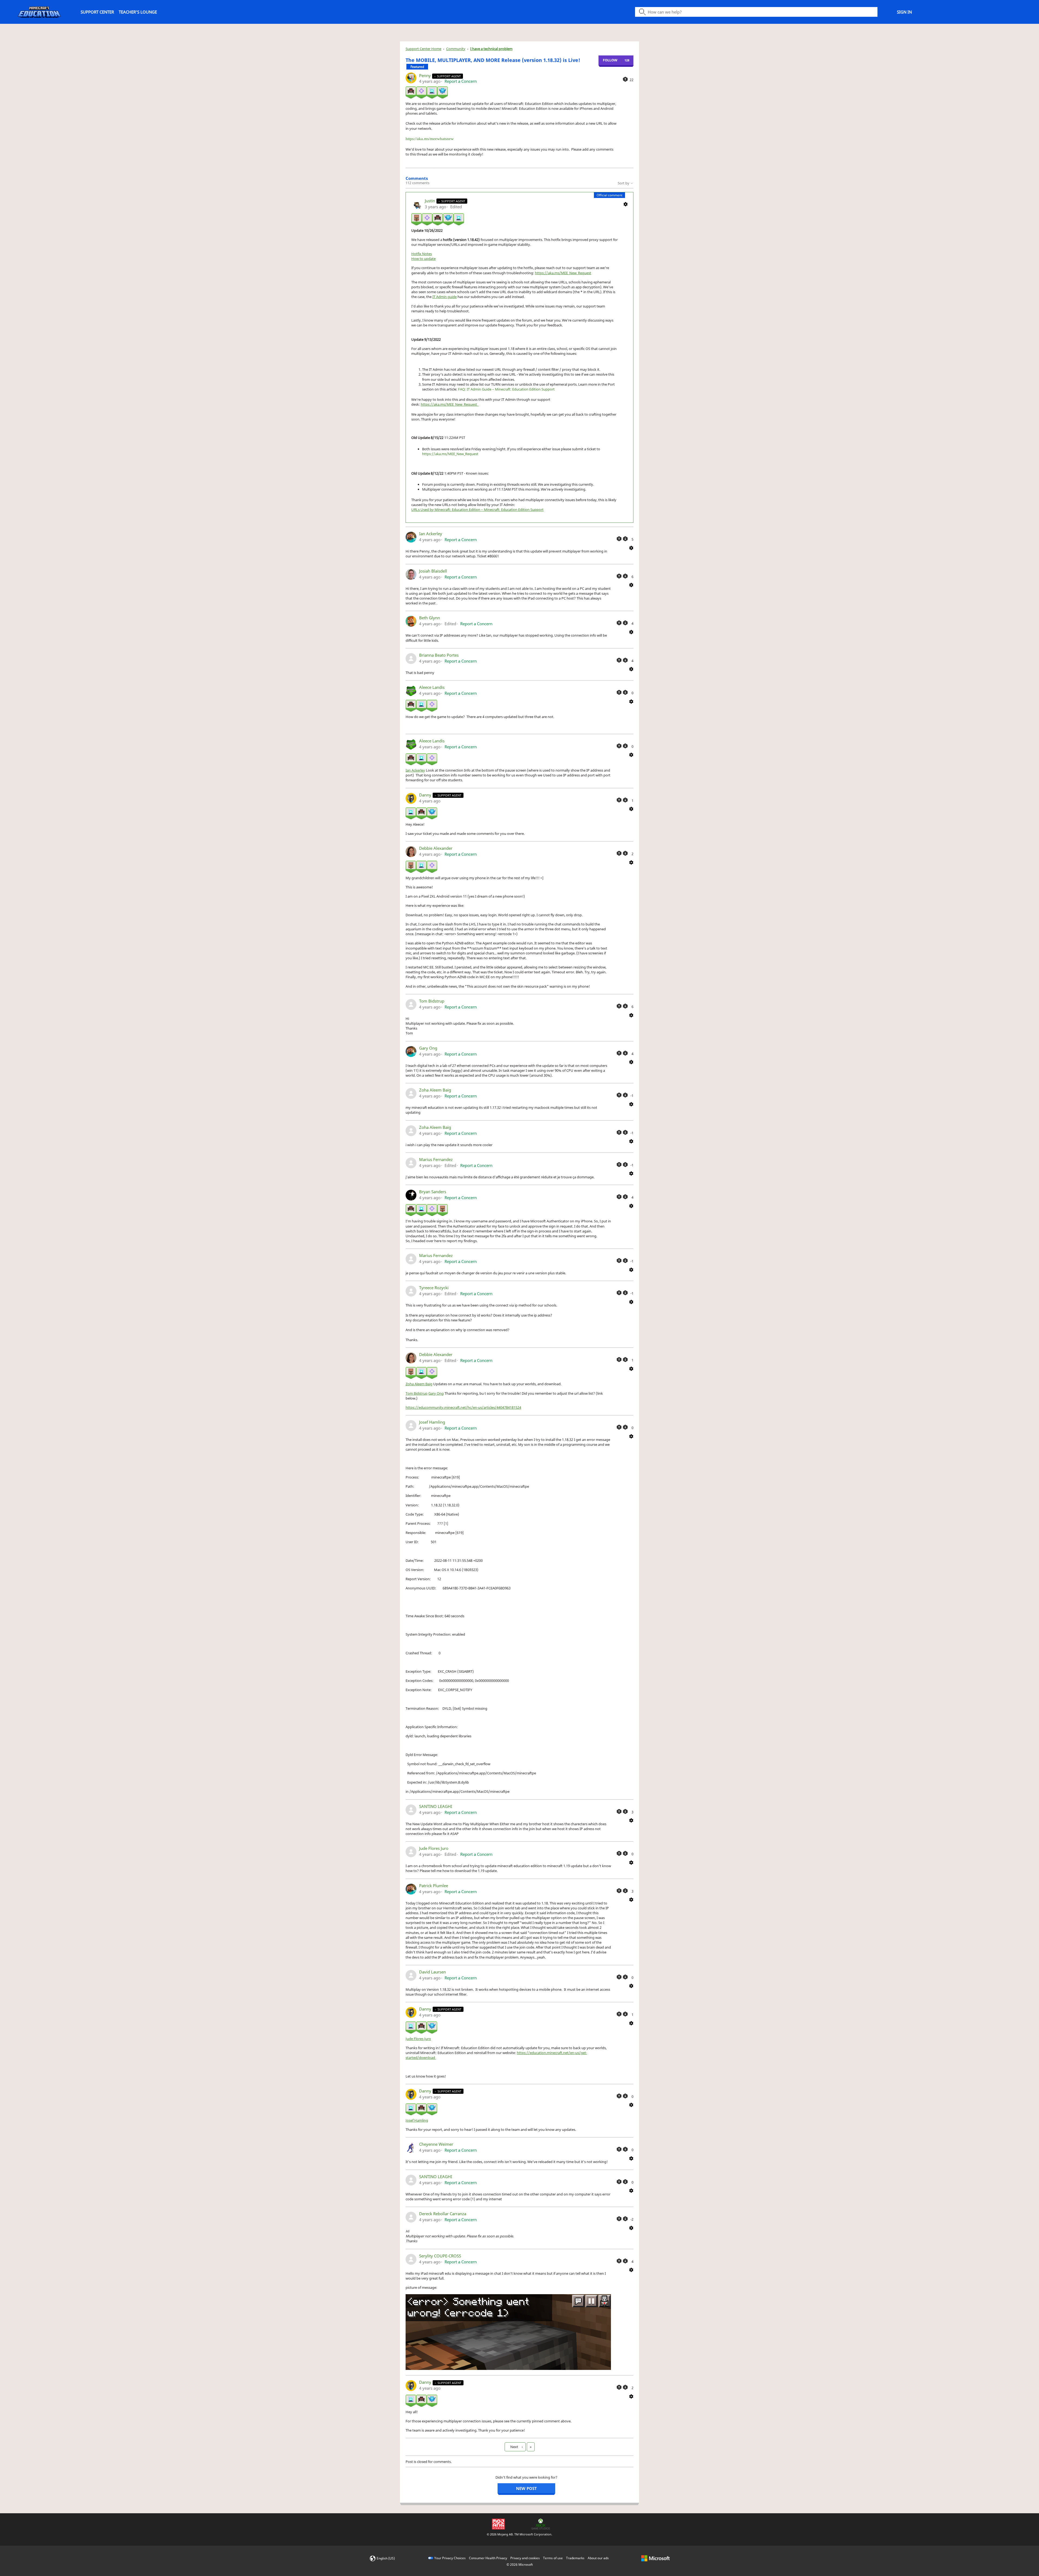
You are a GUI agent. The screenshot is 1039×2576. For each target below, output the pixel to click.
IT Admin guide (445, 297)
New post (526, 2488)
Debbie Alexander (436, 848)
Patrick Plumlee (434, 1886)
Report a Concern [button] (461, 81)
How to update (423, 259)
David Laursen (433, 1972)
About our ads (598, 2558)
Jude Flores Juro (434, 1848)
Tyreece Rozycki (434, 1288)
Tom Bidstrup (432, 1001)
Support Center (97, 12)
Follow (610, 60)
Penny (425, 75)
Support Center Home (423, 49)
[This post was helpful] (625, 79)
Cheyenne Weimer (436, 2144)
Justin (430, 201)
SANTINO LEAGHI (436, 1806)
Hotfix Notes (422, 254)
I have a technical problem (491, 49)
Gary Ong (428, 1048)
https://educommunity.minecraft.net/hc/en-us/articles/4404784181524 (463, 1407)
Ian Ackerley (431, 534)
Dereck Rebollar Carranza (443, 2214)
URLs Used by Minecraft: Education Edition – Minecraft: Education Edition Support (477, 510)
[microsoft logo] (655, 2558)
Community (456, 49)
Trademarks (575, 2558)
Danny (426, 795)
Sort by (624, 183)
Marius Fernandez (436, 1159)
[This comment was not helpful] (625, 539)
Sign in (904, 12)
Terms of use (553, 2558)
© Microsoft (520, 2565)
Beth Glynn (430, 618)
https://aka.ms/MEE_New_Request (563, 273)
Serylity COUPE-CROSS (440, 2256)
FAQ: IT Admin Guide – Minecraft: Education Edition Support (506, 389)
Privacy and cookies (525, 2558)
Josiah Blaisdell (433, 571)
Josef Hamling (432, 1422)
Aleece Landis (432, 687)
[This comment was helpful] (619, 539)
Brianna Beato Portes (439, 655)
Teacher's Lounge (138, 12)
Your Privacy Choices (450, 2558)
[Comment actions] (626, 204)
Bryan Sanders (433, 1192)
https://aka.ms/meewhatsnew (430, 139)
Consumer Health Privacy (488, 2558)
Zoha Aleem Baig (435, 1090)
